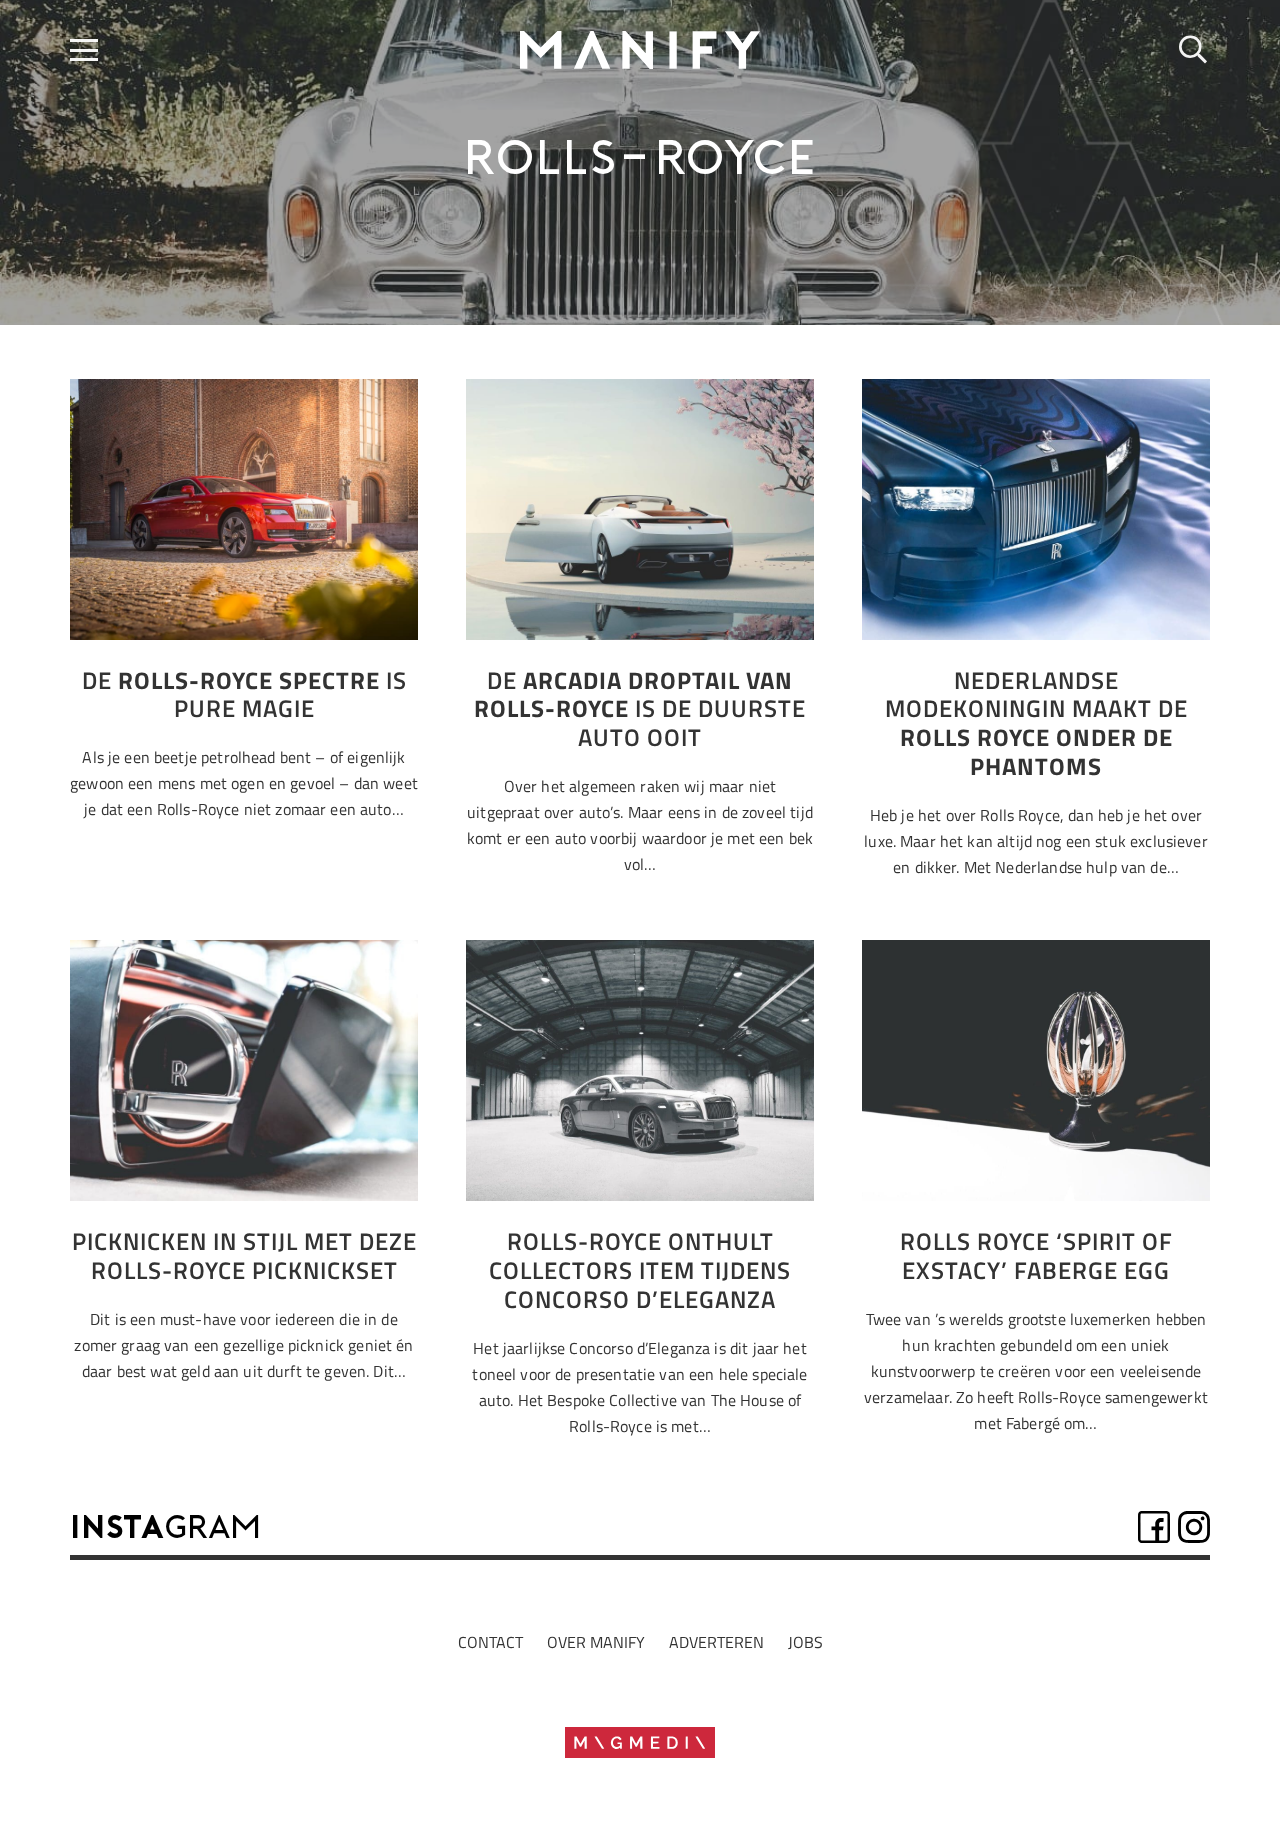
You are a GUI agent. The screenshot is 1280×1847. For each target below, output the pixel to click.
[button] (84, 50)
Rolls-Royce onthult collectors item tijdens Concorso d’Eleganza (640, 1270)
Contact (490, 1642)
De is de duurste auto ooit (640, 709)
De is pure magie (244, 694)
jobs (805, 1642)
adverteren (716, 1642)
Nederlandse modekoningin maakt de (1036, 723)
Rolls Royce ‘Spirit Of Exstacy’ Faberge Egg (1036, 1255)
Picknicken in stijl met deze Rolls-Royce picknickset (244, 1255)
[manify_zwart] (640, 50)
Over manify (596, 1642)
